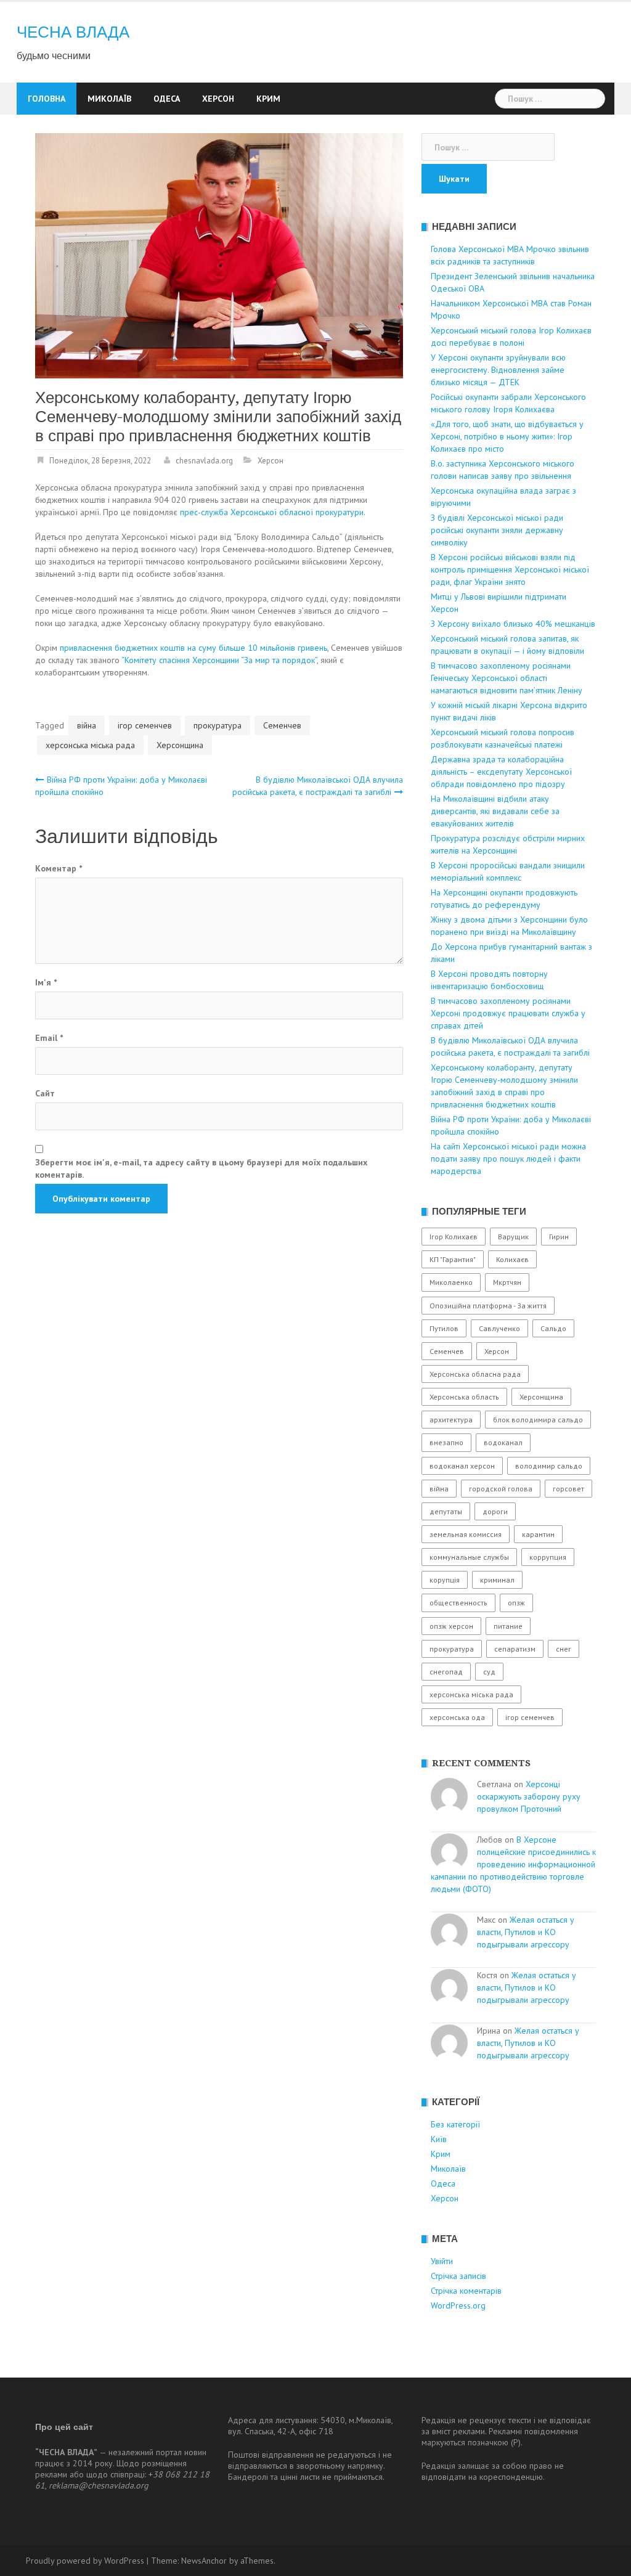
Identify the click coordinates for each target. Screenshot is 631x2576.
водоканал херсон (462, 1466)
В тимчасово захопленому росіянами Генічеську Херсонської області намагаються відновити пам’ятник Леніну (507, 678)
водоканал (503, 1442)
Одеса (167, 99)
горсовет (568, 1489)
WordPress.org (458, 2305)
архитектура (451, 1420)
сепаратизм (515, 1649)
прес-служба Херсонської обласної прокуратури (272, 512)
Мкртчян (507, 1282)
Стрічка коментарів (466, 2291)
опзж (516, 1603)
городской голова (501, 1489)
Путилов (444, 1328)
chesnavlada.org (204, 461)
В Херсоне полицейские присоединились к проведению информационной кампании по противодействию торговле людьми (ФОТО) (513, 1864)
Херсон (218, 99)
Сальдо (553, 1328)
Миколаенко (451, 1282)
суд (489, 1672)
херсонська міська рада (90, 745)
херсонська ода (457, 1717)
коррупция (548, 1557)
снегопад (446, 1672)
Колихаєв (512, 1259)
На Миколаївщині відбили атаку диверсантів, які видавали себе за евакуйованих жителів (495, 811)
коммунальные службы (469, 1557)
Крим (268, 99)
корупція (445, 1580)
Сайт (45, 1093)
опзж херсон (451, 1626)
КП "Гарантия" (453, 1259)
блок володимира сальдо (538, 1420)
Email (49, 1038)
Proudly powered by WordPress (85, 2561)
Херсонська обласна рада (475, 1374)
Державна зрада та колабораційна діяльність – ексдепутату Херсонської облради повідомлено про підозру (501, 772)
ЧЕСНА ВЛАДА (73, 32)
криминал (497, 1580)
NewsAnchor (204, 2561)
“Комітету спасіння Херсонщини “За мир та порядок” (219, 660)
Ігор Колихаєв (454, 1237)
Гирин (559, 1237)
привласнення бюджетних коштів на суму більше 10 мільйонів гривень (193, 648)
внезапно (446, 1442)
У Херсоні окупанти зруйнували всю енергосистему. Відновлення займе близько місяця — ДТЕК (498, 370)
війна (87, 725)
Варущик (513, 1237)
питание (508, 1626)
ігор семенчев (145, 725)
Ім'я (46, 982)
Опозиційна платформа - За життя (488, 1306)
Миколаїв (109, 99)
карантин (538, 1534)
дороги (495, 1511)
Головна (47, 99)
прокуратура (218, 725)
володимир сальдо (549, 1466)
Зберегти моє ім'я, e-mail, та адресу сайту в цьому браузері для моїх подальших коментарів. (201, 1168)
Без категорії (455, 2124)
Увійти (442, 2261)
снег (564, 1649)
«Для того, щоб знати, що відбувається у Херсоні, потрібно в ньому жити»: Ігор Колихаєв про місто (507, 436)
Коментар (59, 868)
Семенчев (282, 725)
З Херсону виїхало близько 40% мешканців (513, 624)
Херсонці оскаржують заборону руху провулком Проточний (529, 1796)
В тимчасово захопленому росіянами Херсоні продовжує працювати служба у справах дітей (508, 1013)
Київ (439, 2139)
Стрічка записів (458, 2276)
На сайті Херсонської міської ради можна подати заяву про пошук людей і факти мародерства (508, 1159)
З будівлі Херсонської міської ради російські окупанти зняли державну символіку (497, 530)
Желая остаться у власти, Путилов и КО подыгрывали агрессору (526, 1932)
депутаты (446, 1511)
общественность (458, 1603)
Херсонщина (180, 745)
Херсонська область (464, 1397)
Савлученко (499, 1328)
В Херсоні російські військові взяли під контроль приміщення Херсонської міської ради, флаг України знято (510, 569)
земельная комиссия (466, 1534)
